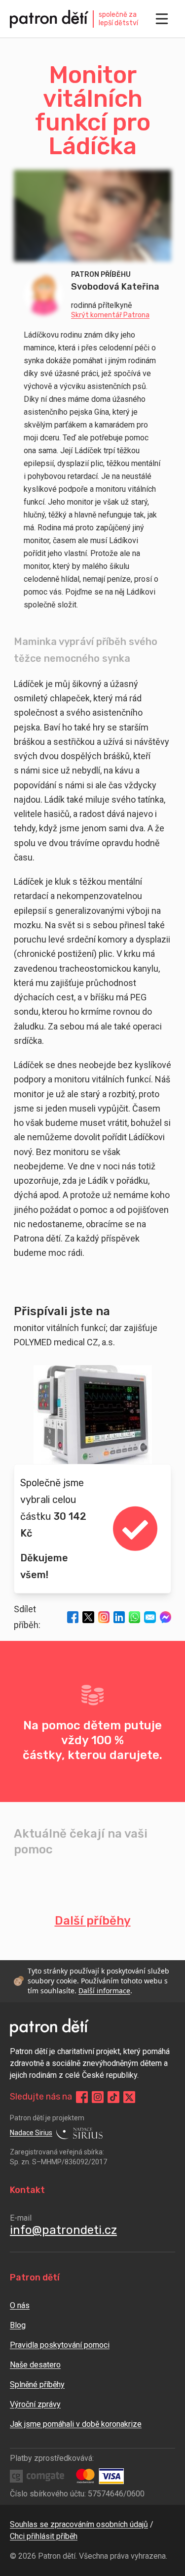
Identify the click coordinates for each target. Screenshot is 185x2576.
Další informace (104, 1991)
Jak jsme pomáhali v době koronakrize (76, 2424)
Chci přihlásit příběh (44, 2536)
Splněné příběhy (37, 2384)
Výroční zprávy (35, 2404)
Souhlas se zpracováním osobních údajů (79, 2524)
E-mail (21, 2218)
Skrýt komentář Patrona (110, 315)
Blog (18, 2325)
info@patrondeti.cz (63, 2230)
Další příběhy (93, 1921)
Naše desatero (35, 2365)
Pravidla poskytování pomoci (60, 2345)
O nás (20, 2305)
